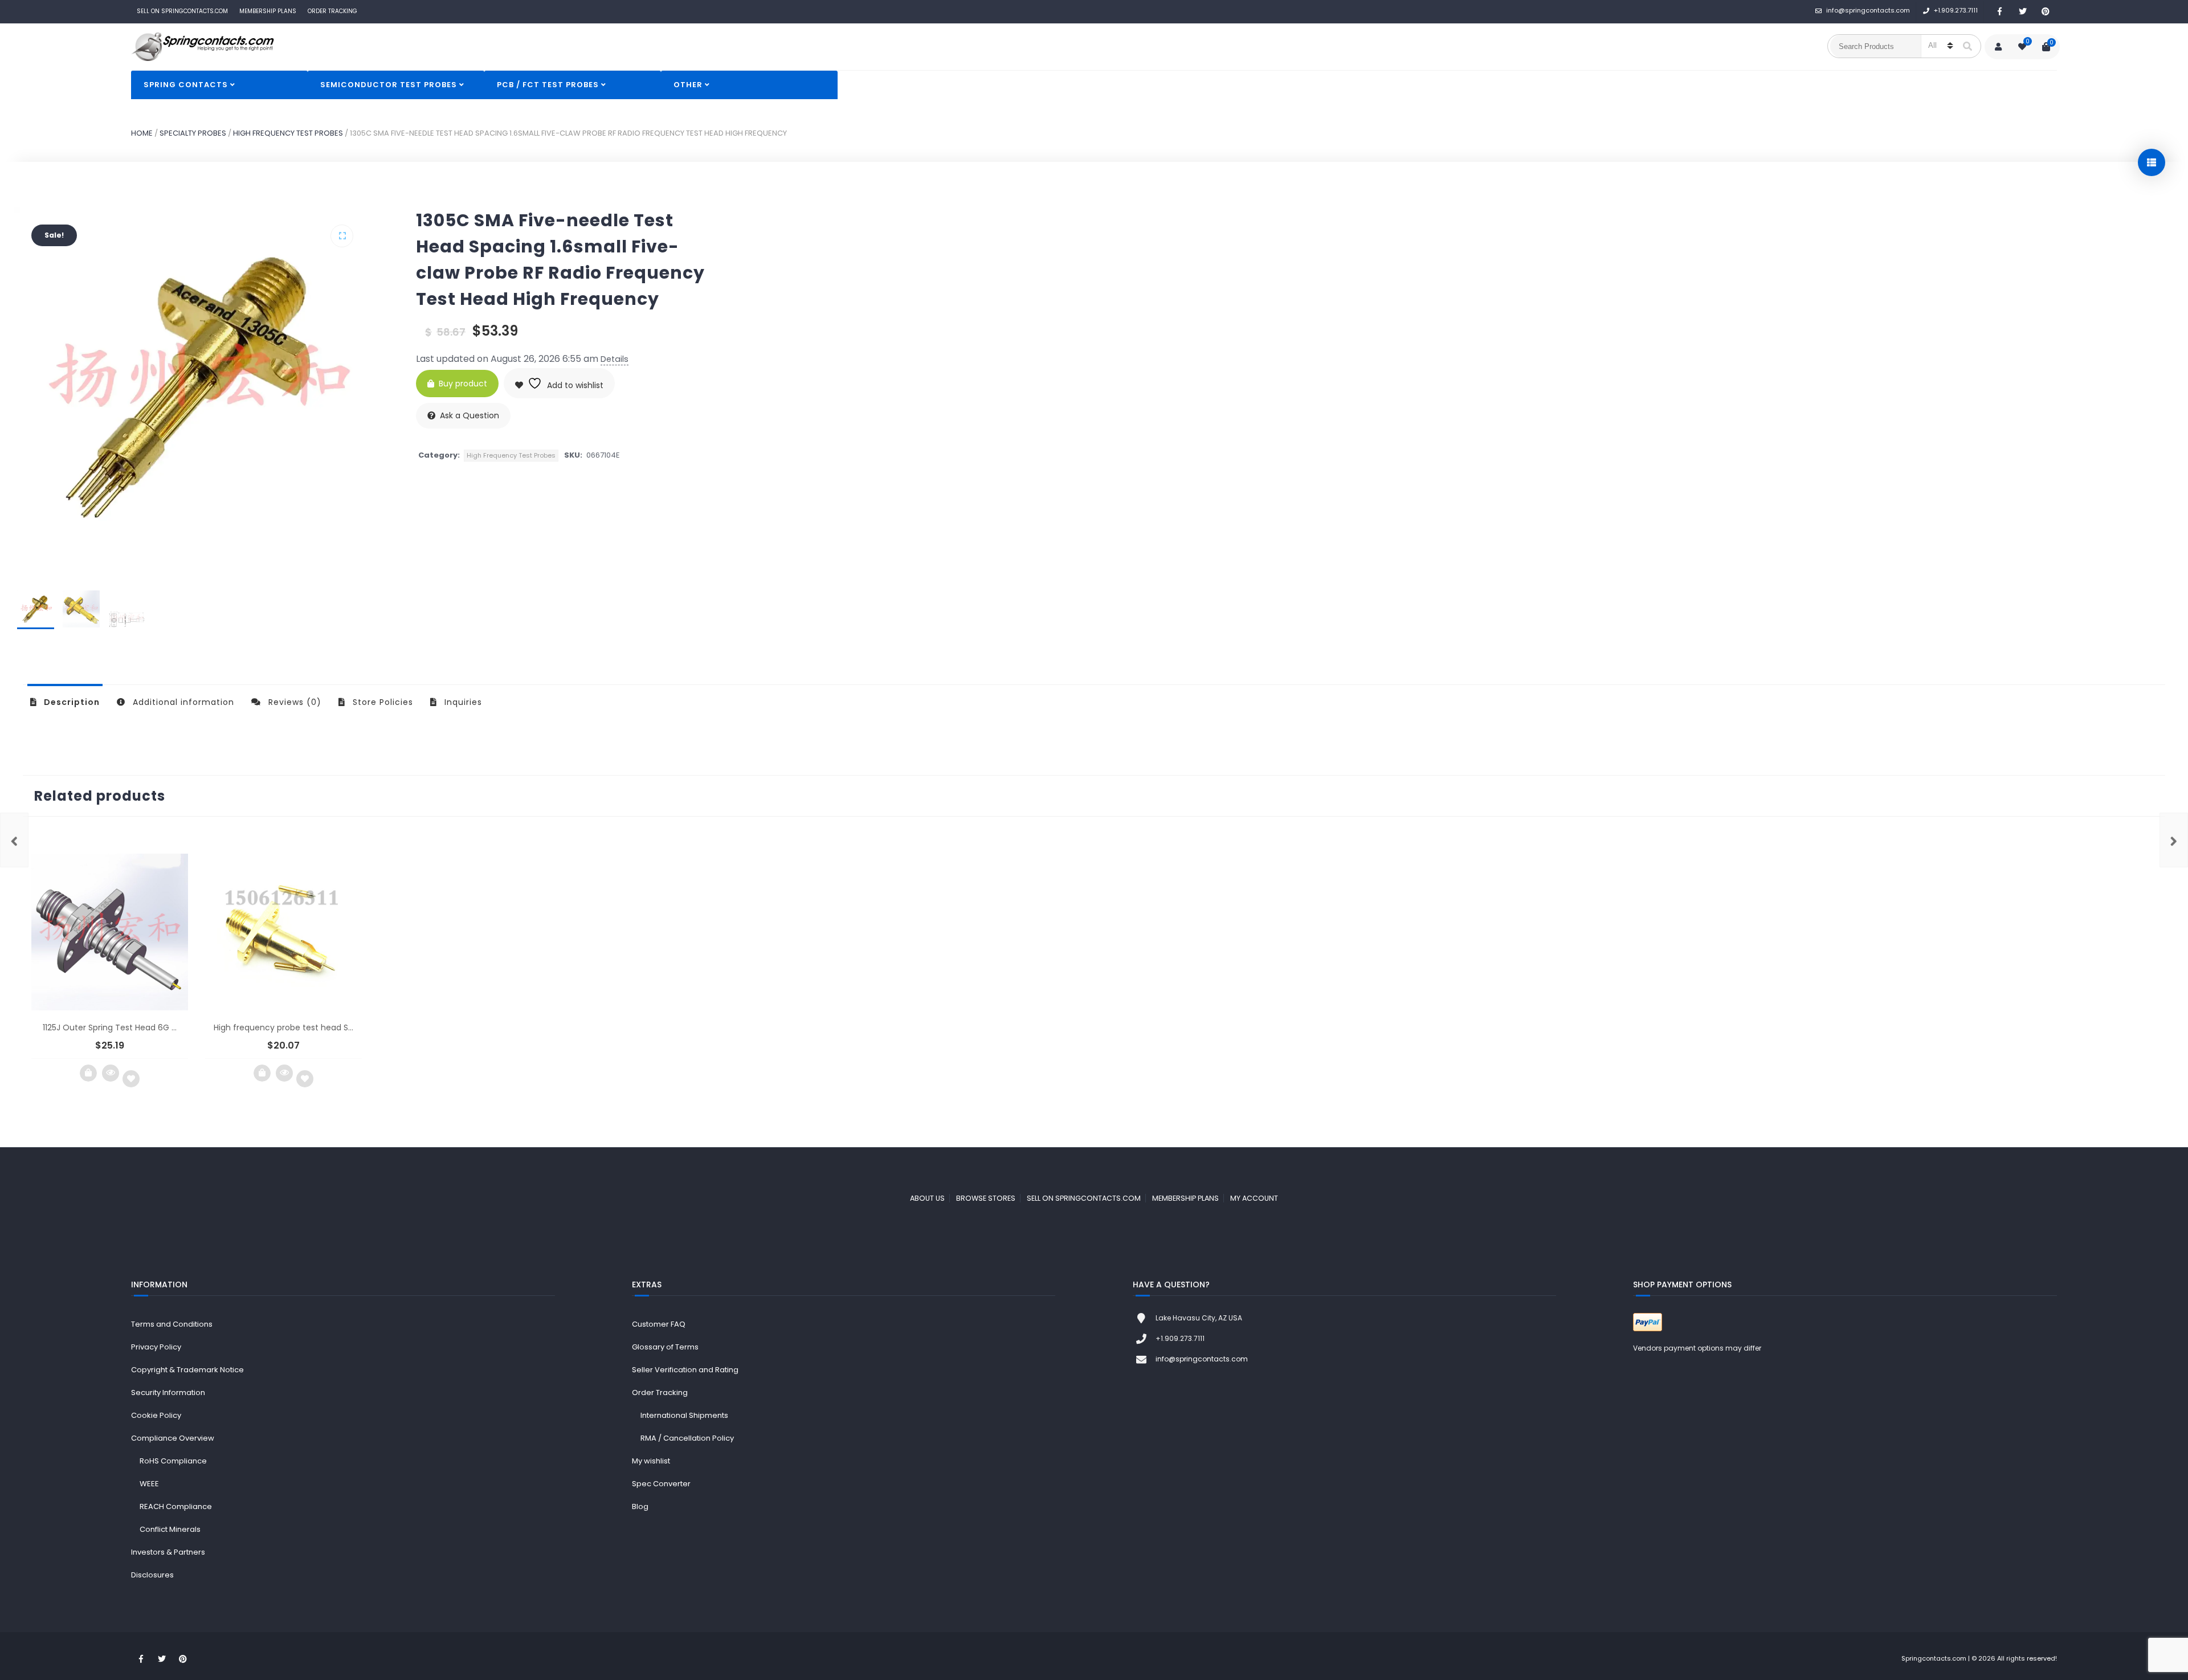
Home (142, 133)
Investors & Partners (168, 1552)
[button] (342, 236)
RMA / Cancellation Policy (687, 1438)
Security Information (168, 1392)
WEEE (149, 1484)
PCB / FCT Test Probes (548, 85)
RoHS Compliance (173, 1461)
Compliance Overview (173, 1438)
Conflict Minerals (170, 1529)
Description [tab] (71, 702)
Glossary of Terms (665, 1347)
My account (1254, 1198)
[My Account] (1998, 47)
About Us (927, 1198)
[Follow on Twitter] (2023, 12)
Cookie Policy (156, 1415)
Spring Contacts (186, 85)
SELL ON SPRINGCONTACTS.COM (182, 11)
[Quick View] (111, 1073)
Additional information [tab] (182, 702)
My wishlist (651, 1461)
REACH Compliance (176, 1506)
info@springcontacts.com (1868, 10)
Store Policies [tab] (381, 702)
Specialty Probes (193, 133)
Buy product (463, 384)
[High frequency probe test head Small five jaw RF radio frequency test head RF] (14, 840)
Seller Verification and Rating (685, 1370)
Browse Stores (986, 1198)
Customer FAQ (659, 1324)
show (2152, 162)
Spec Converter (661, 1484)
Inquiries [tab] (462, 702)
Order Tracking (332, 11)
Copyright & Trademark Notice (187, 1370)
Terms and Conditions (172, 1324)
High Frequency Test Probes (288, 133)
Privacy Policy (156, 1347)
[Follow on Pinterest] (2046, 12)
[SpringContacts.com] (202, 47)
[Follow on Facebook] (2000, 12)
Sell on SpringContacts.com (1084, 1198)
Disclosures (152, 1575)
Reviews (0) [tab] (293, 702)
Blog (640, 1506)
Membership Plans (268, 11)
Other (688, 85)
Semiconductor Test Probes (389, 85)
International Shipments (684, 1415)
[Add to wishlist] (131, 1079)
